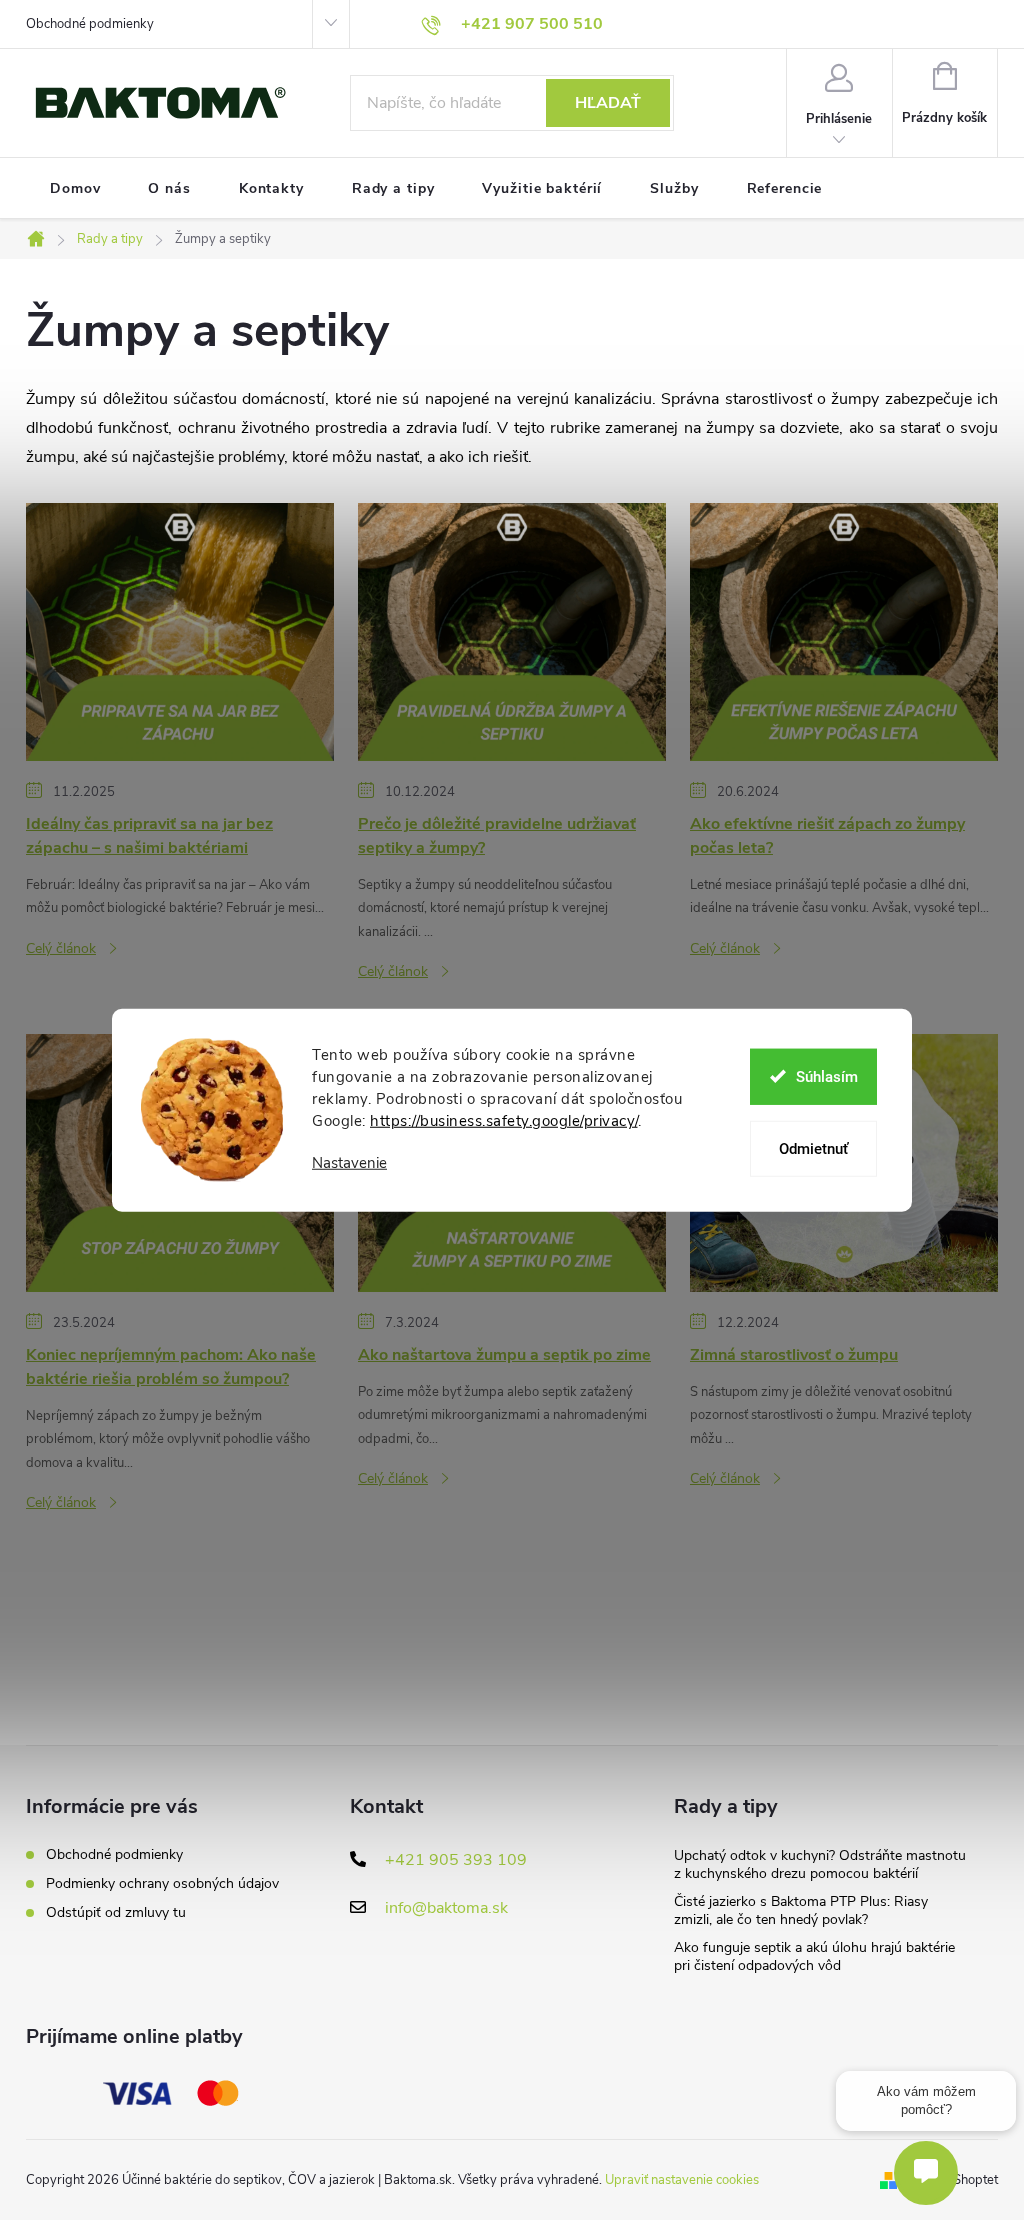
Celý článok (61, 948)
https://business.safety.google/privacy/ (504, 1121)
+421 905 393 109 (456, 1860)
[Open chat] (926, 2173)
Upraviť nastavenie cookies (682, 2180)
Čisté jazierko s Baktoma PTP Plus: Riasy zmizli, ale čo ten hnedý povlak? (801, 1910)
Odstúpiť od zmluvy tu (116, 1912)
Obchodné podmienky (90, 24)
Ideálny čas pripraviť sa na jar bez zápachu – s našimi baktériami (149, 836)
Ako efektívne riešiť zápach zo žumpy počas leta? (827, 836)
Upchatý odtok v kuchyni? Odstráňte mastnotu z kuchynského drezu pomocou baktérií (820, 1864)
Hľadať (608, 103)
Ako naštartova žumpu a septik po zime (504, 1355)
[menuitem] (75, 189)
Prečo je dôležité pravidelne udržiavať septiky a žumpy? (497, 836)
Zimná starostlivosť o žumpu (794, 1355)
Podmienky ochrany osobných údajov (162, 1883)
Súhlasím (827, 1076)
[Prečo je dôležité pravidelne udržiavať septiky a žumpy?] (512, 631)
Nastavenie (349, 1163)
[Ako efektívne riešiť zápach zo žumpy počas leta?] (844, 631)
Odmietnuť (813, 1148)
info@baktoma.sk (446, 1908)
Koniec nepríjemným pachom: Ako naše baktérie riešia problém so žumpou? (171, 1367)
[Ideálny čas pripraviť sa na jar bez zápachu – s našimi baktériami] (180, 631)
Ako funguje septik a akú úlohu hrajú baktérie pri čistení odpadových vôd (814, 1956)
